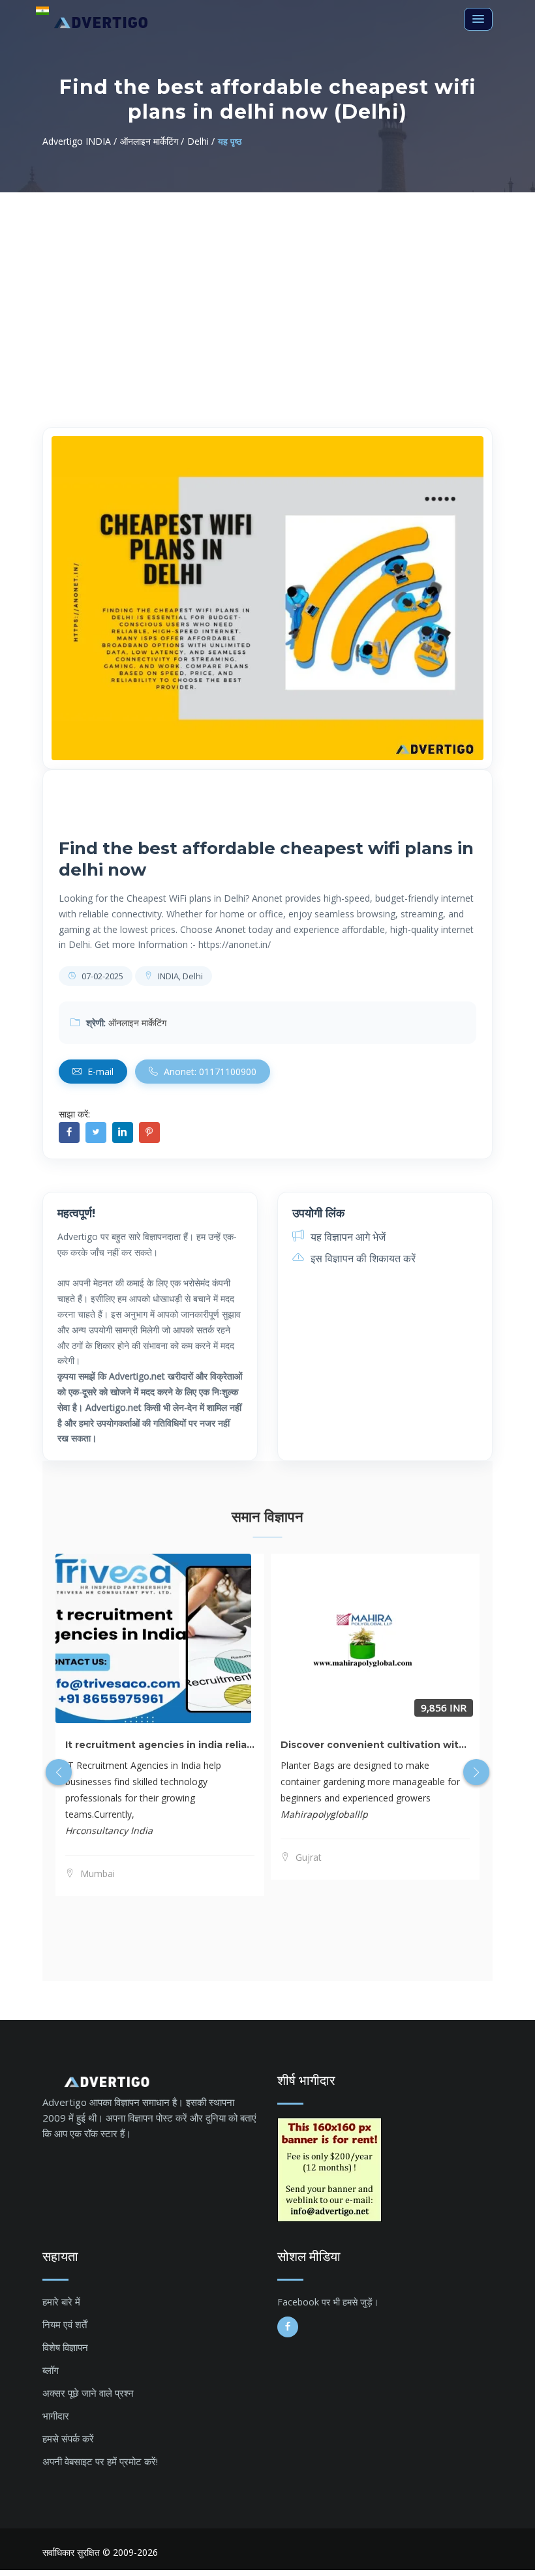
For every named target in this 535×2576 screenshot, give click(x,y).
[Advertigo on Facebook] (288, 2327)
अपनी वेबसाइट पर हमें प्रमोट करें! (100, 2461)
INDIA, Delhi (179, 976)
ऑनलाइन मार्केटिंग (137, 1023)
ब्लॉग (51, 2370)
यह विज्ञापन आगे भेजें (347, 1237)
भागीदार (56, 2416)
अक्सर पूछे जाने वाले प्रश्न (88, 2393)
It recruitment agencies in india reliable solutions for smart (213, 1745)
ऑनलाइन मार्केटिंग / (152, 141)
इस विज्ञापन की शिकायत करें (362, 1258)
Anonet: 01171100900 (209, 1072)
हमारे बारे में (61, 2302)
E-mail (99, 1072)
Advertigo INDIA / (80, 141)
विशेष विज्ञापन (65, 2347)
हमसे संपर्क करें (68, 2438)
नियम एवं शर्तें (65, 2324)
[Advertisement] (267, 290)
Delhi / (201, 141)
